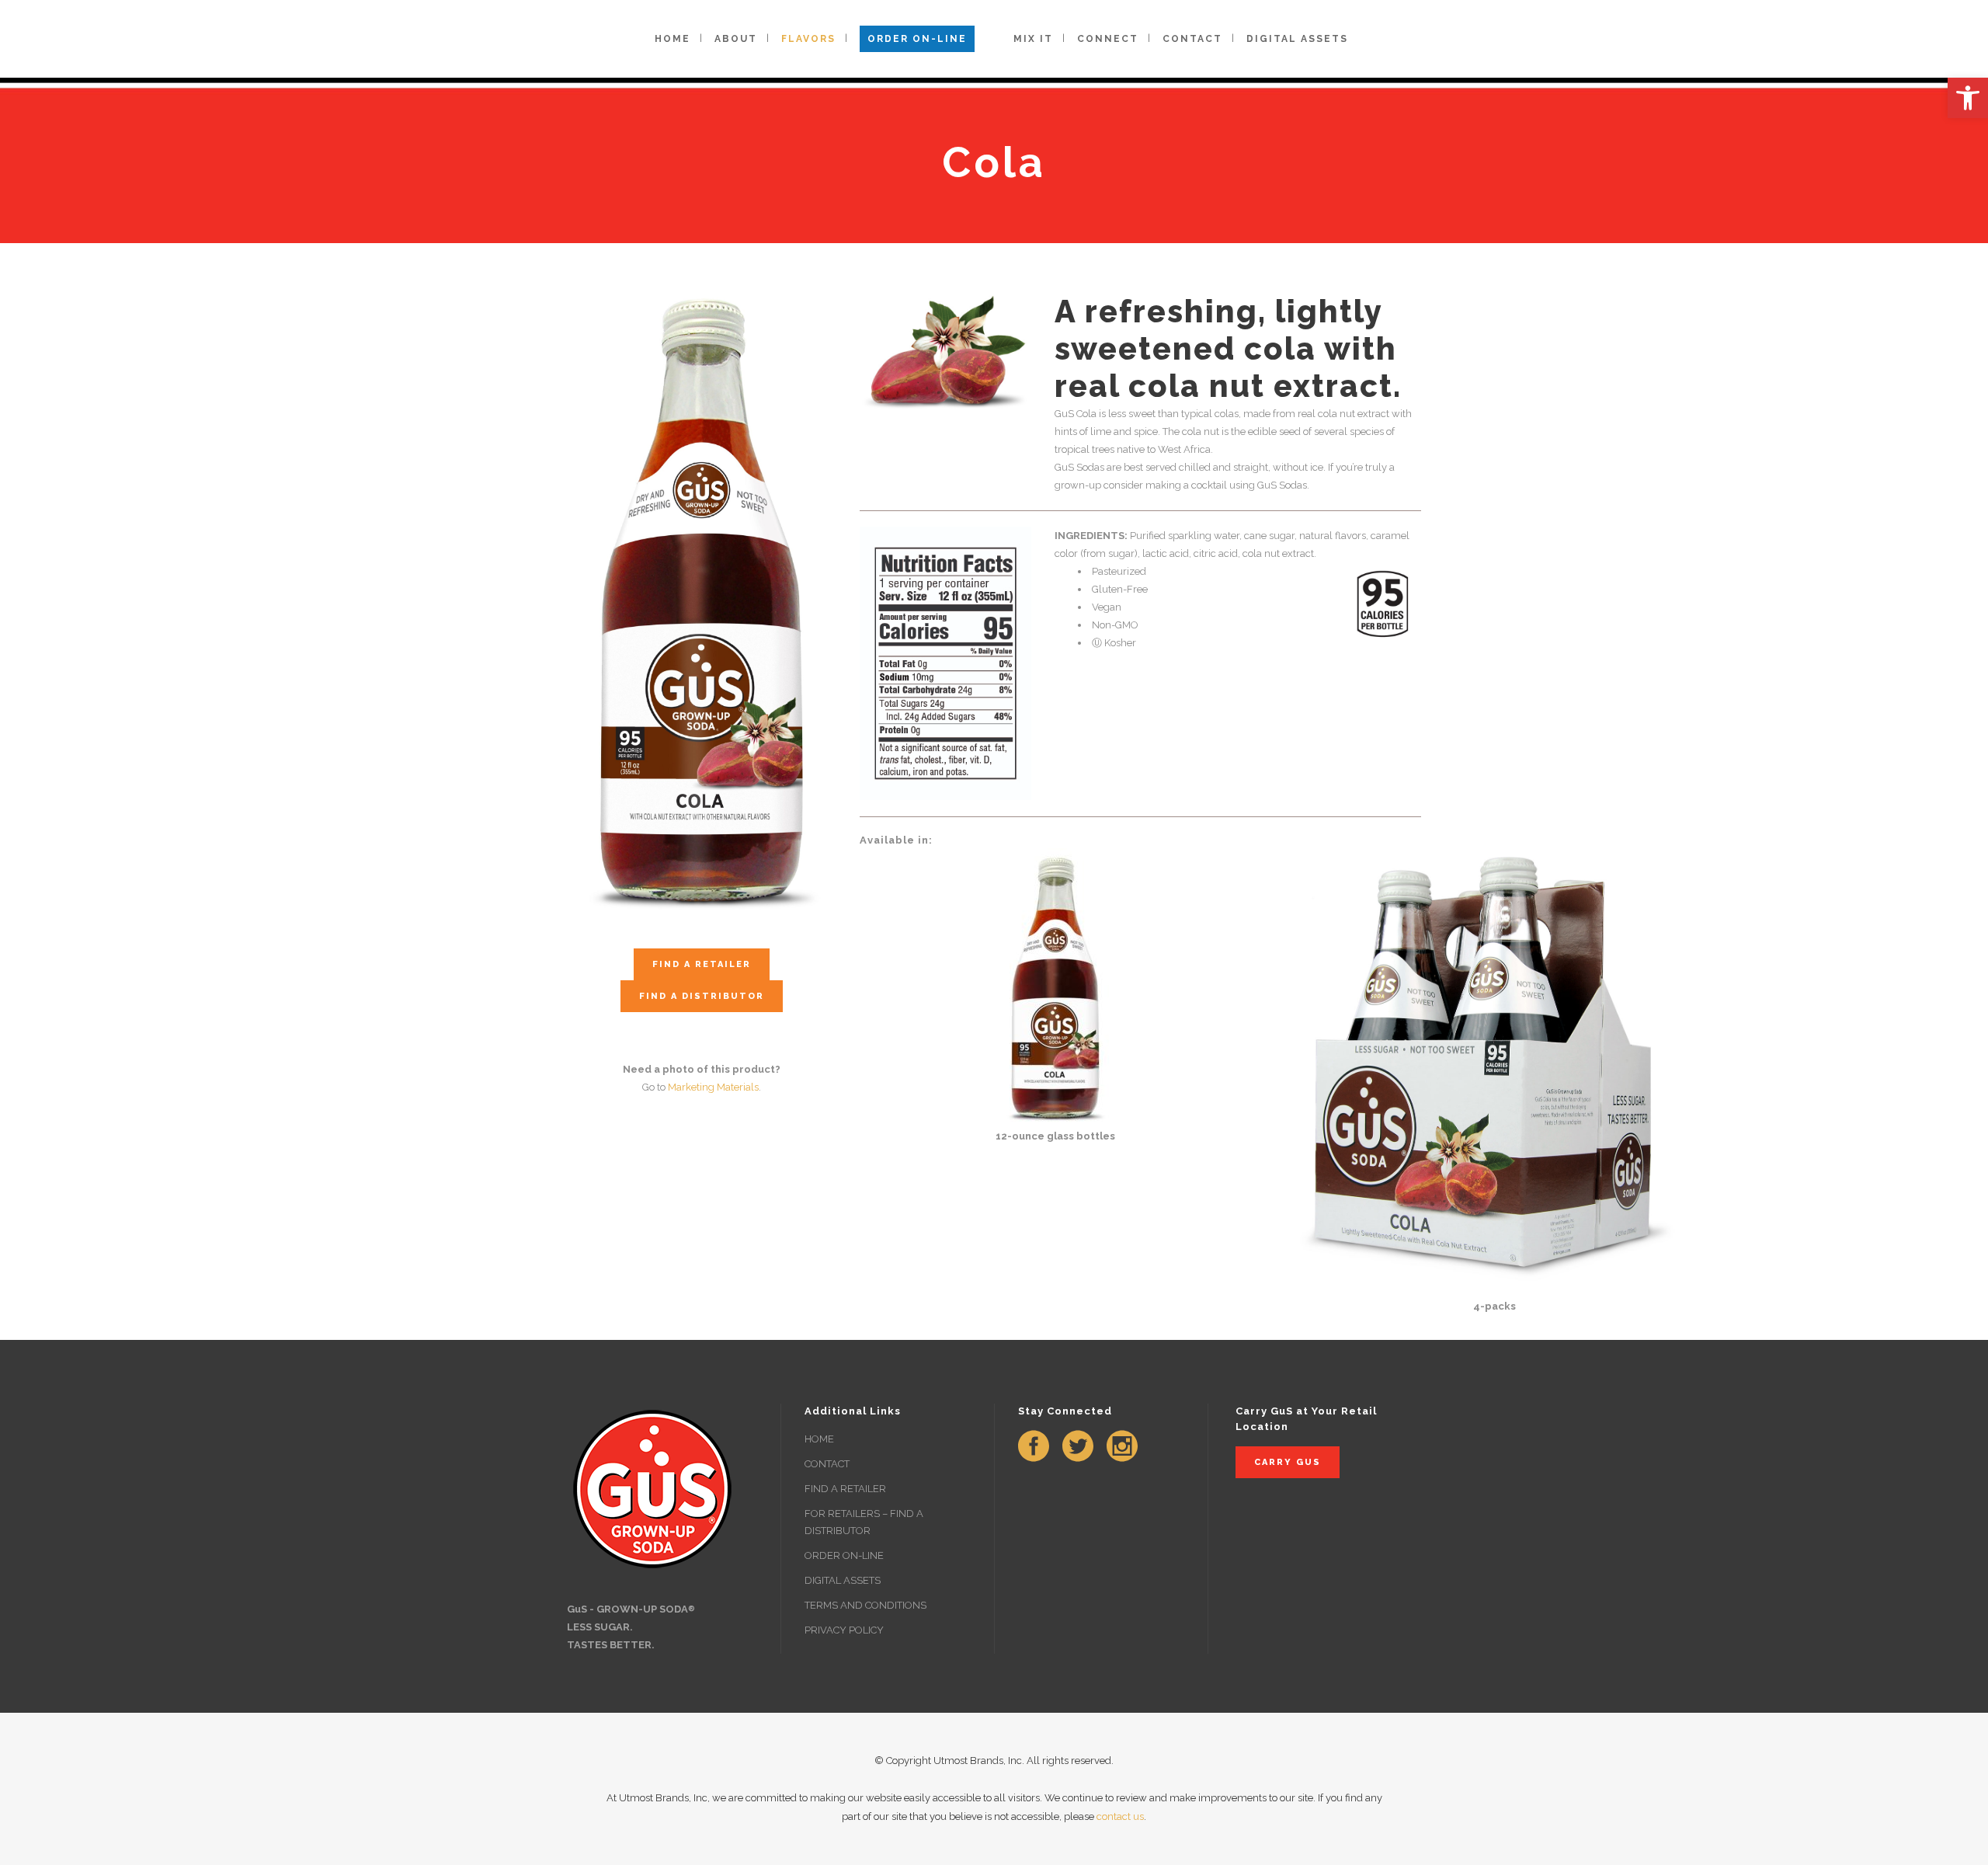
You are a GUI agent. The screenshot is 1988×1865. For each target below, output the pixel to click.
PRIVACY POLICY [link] (844, 1630)
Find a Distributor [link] (702, 996)
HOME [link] (819, 1439)
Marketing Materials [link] (713, 1087)
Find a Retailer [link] (702, 964)
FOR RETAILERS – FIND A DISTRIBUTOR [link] (864, 1522)
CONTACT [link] (827, 1464)
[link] (1968, 98)
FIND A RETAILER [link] (845, 1489)
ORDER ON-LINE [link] (844, 1555)
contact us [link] (1120, 1816)
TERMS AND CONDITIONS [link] (865, 1605)
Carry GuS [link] (1288, 1462)
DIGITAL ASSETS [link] (843, 1580)
